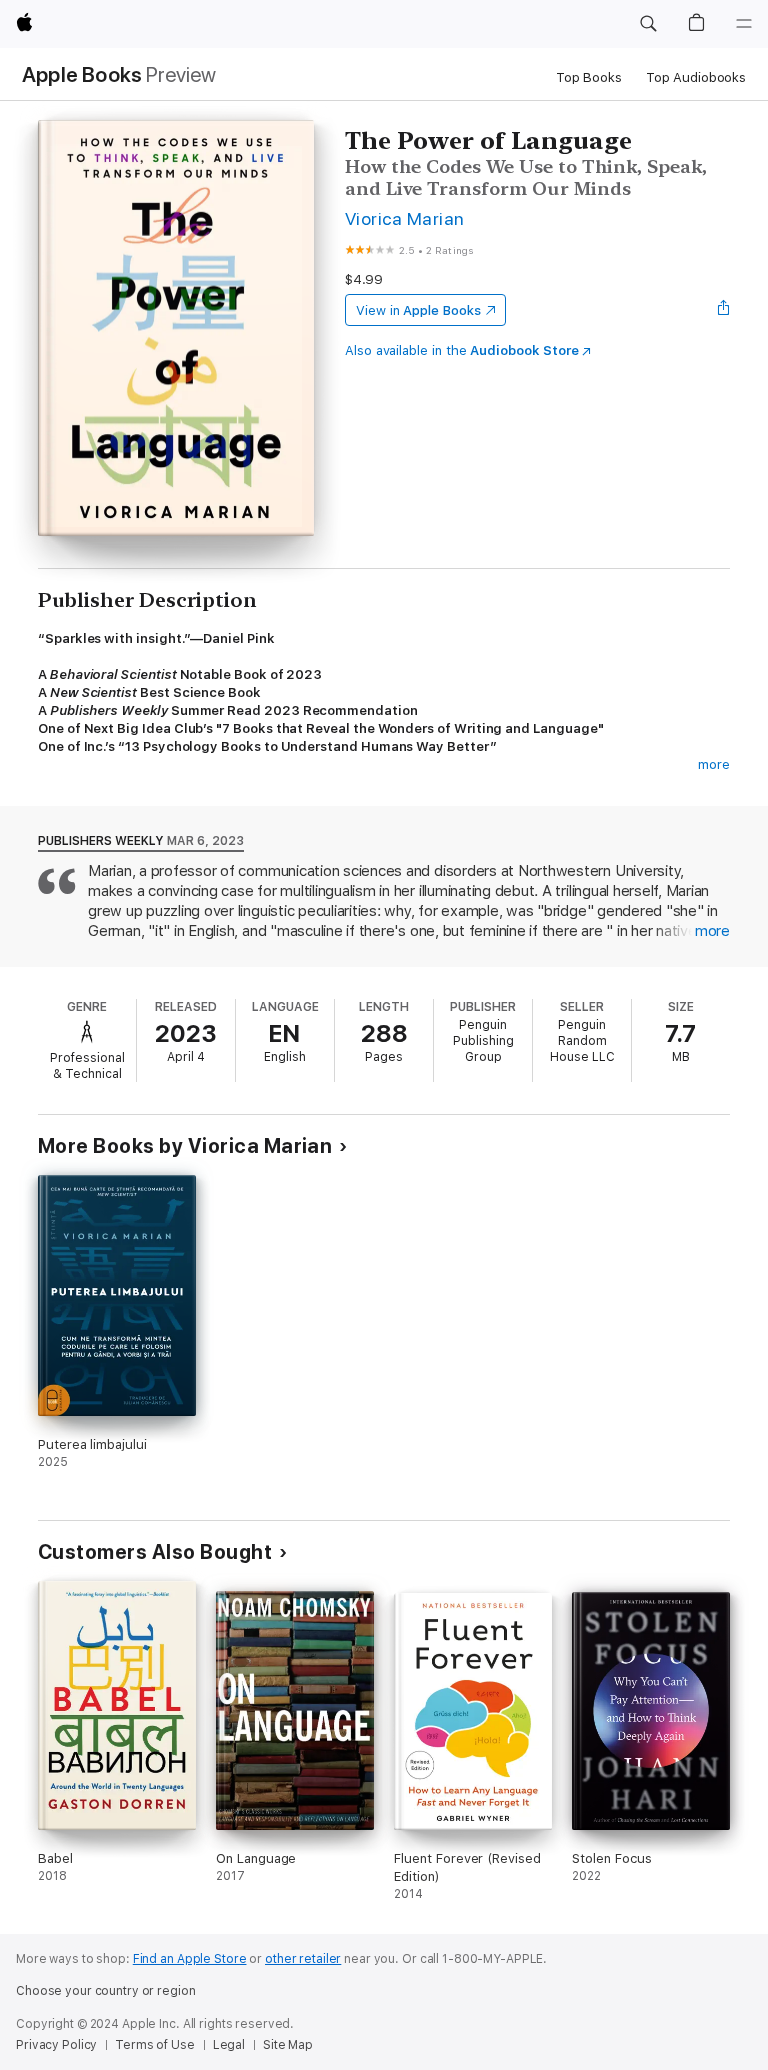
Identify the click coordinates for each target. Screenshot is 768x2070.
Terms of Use (155, 2045)
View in (418, 310)
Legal (229, 2045)
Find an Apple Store (190, 1959)
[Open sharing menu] (724, 310)
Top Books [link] (589, 77)
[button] (648, 24)
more (714, 764)
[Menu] (744, 24)
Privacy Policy (56, 2045)
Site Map (288, 2045)
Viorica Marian (405, 218)
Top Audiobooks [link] (696, 77)
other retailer (303, 1959)
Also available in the (462, 350)
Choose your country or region (106, 1991)
